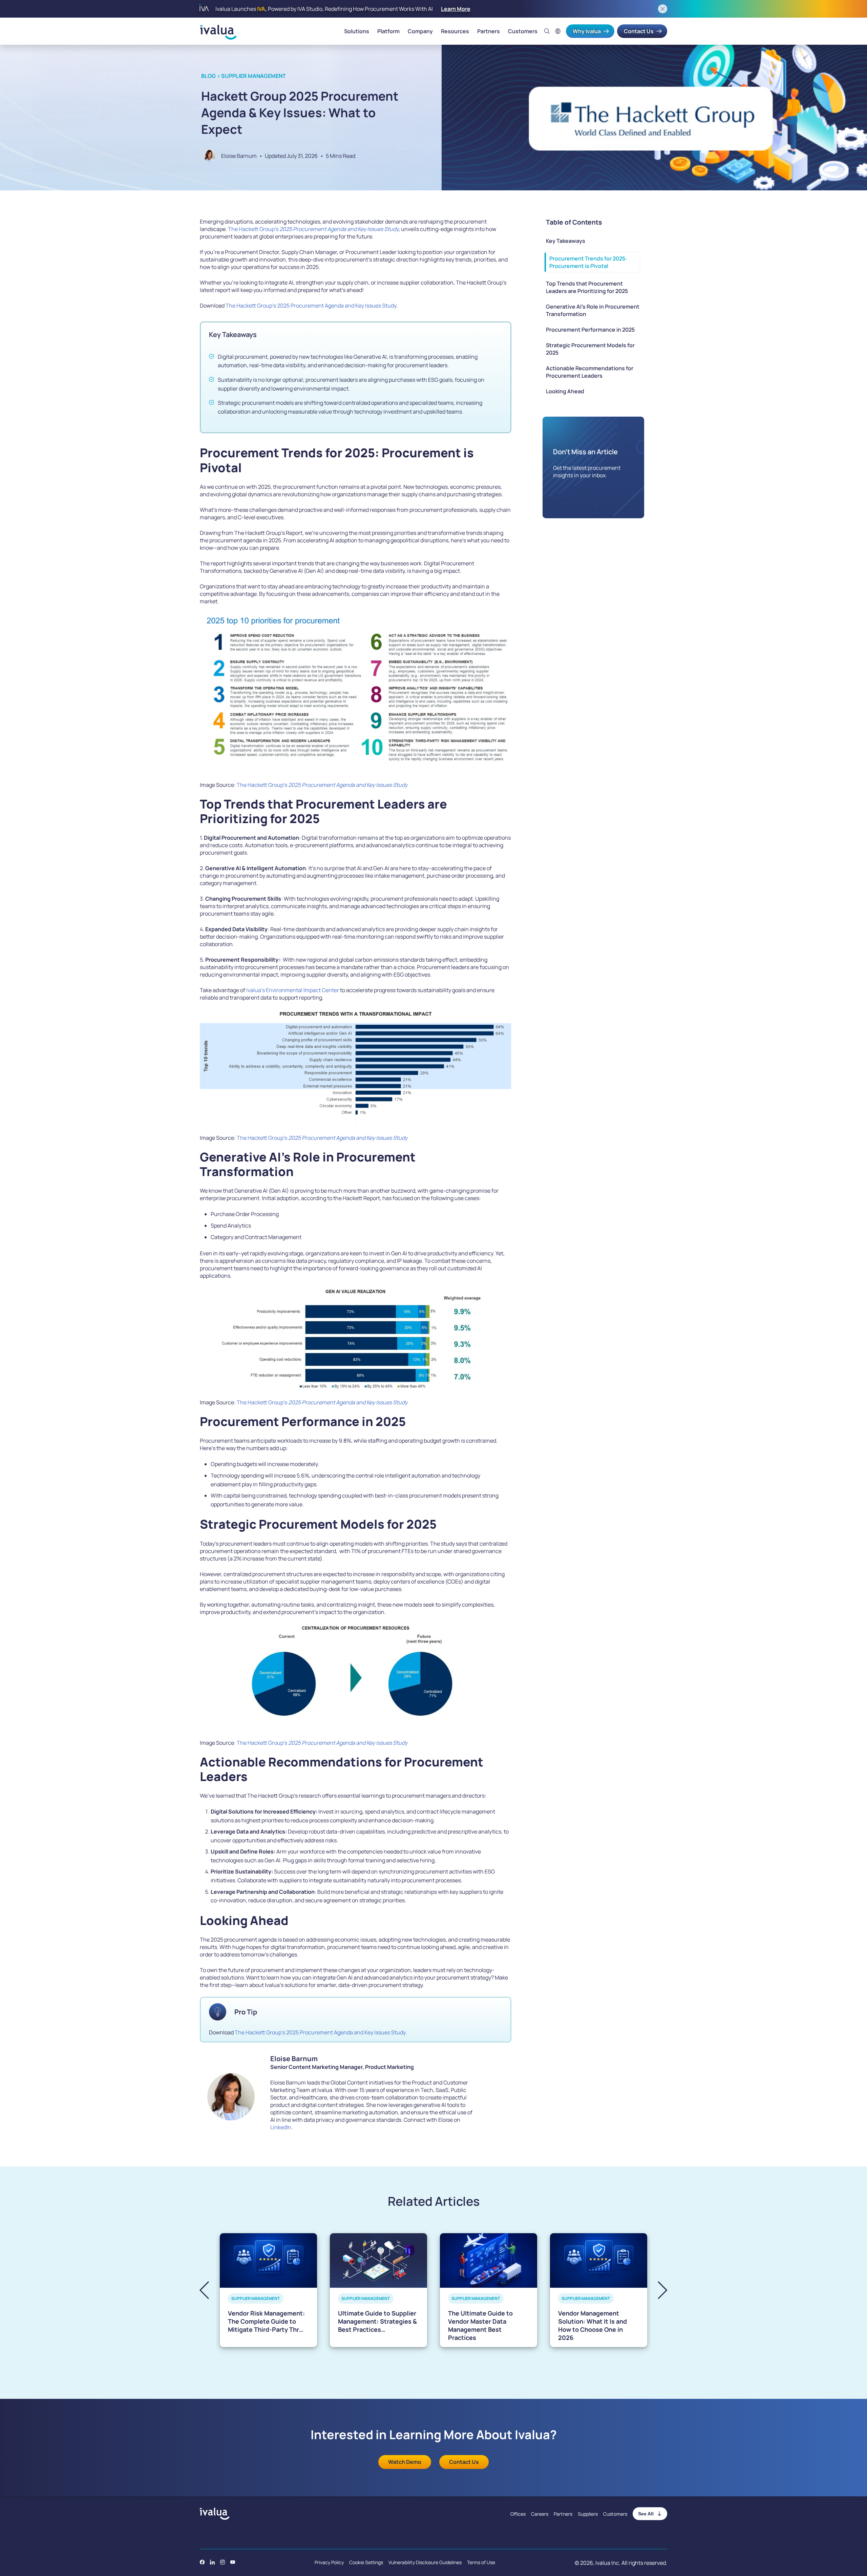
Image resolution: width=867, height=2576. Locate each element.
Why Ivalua (587, 31)
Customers (523, 31)
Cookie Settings (366, 2562)
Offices (518, 2514)
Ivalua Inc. (608, 2563)
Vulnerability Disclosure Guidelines (425, 2562)
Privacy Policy (329, 2562)
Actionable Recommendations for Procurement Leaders (590, 372)
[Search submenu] (547, 31)
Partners (489, 31)
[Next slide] (657, 2290)
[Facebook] (202, 2562)
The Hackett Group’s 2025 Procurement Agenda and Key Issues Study (311, 306)
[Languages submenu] (558, 31)
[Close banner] (663, 9)
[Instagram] (223, 2562)
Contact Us (639, 31)
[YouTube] (233, 2562)
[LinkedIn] (212, 2562)
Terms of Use (481, 2562)
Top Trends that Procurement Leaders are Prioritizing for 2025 (587, 287)
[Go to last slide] (210, 2290)
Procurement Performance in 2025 (590, 330)
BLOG (208, 76)
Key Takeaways (566, 241)
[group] (268, 2290)
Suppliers (588, 2514)
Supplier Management (253, 76)
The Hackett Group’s (313, 229)
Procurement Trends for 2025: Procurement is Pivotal (588, 262)
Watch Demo (405, 2462)
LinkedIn (281, 2127)
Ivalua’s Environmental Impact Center (293, 990)
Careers (540, 2514)
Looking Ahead (565, 391)
